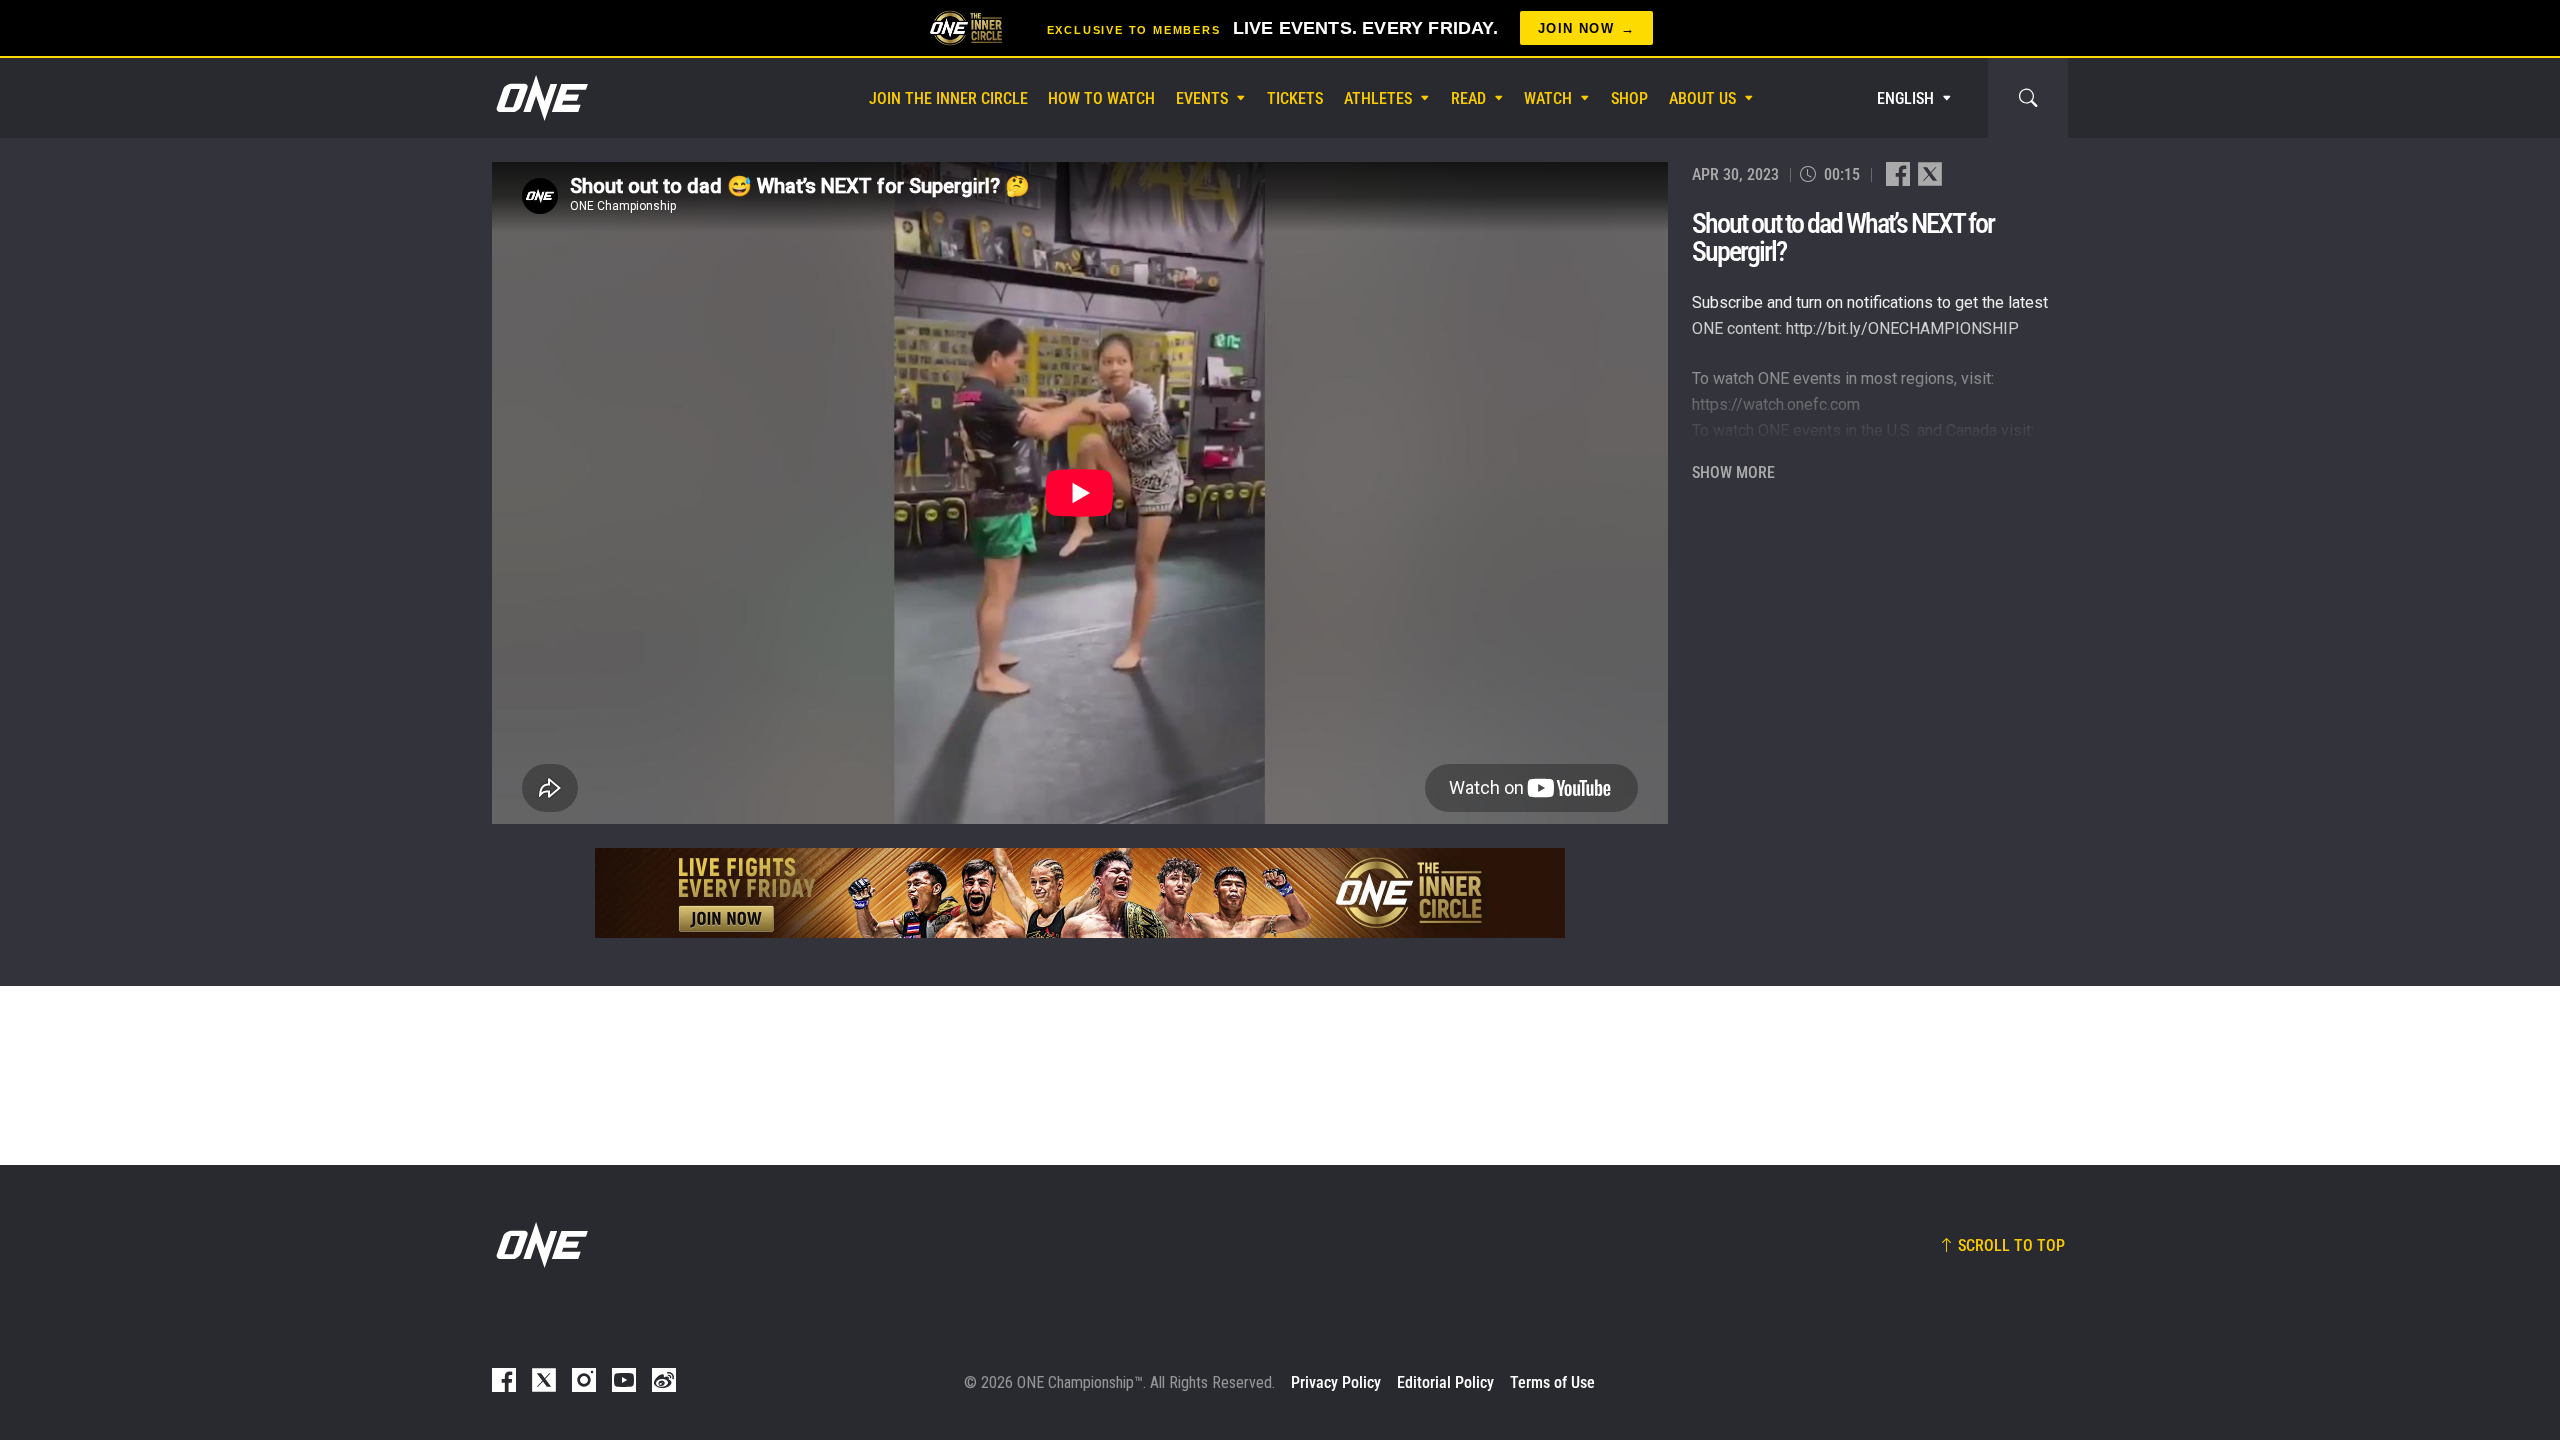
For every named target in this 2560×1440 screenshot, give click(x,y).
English (1905, 98)
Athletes (1378, 98)
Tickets (1295, 98)
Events (1202, 98)
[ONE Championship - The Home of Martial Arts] (540, 98)
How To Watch (1101, 98)
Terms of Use (1552, 1382)
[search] (2028, 98)
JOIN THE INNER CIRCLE (948, 98)
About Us (1702, 98)
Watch (1548, 98)
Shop (1629, 98)
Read (1468, 98)
